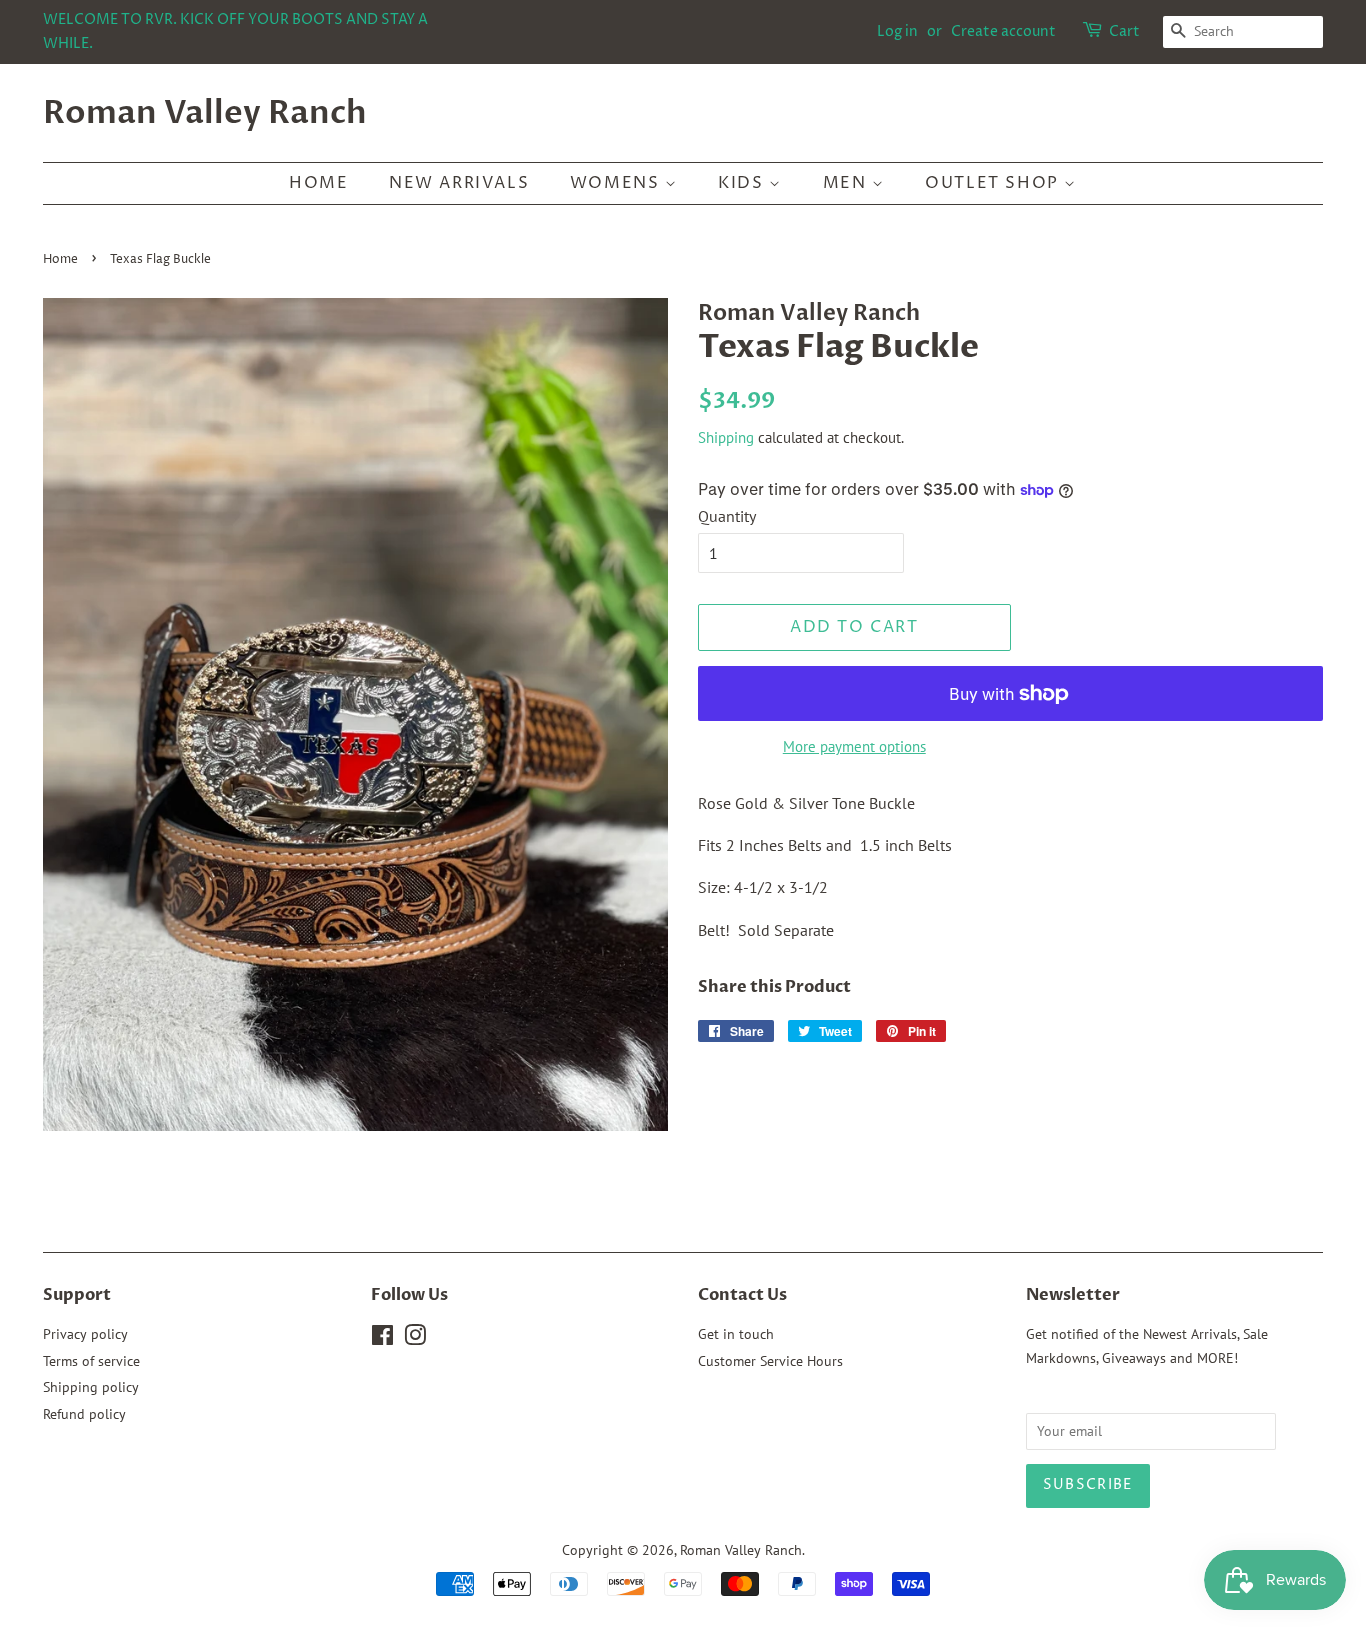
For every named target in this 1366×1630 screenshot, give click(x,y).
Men (847, 183)
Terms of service (91, 1361)
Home (318, 183)
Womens (617, 183)
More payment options (854, 746)
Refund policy (84, 1414)
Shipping (726, 437)
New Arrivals (459, 183)
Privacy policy (85, 1334)
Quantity (727, 516)
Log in (897, 31)
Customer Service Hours (770, 1361)
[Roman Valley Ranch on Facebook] (382, 1339)
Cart (1124, 31)
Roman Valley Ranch (205, 113)
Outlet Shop (994, 183)
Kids (743, 183)
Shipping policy (91, 1387)
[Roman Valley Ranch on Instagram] (415, 1339)
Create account (1003, 31)
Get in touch (736, 1334)
